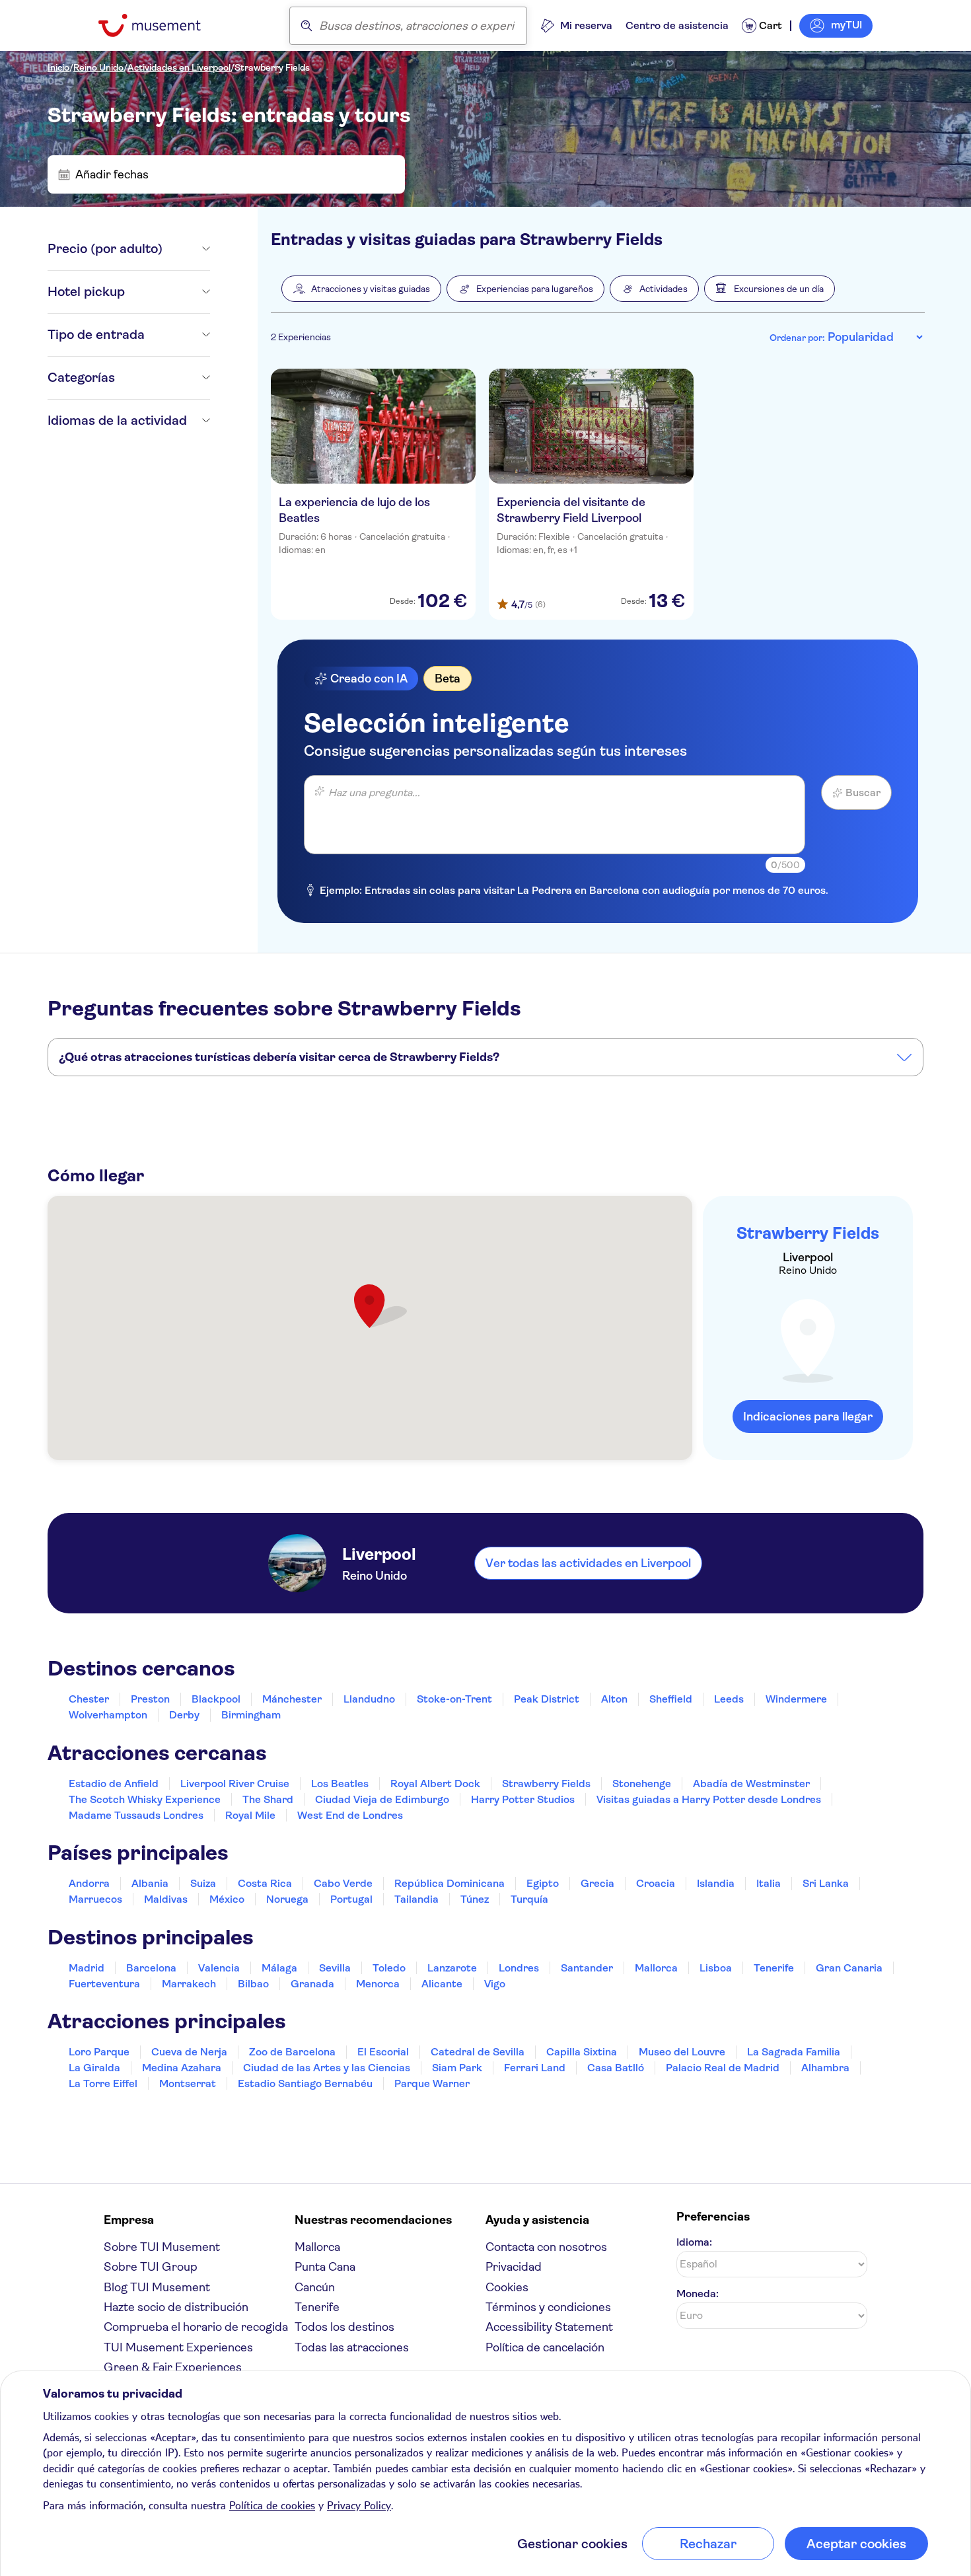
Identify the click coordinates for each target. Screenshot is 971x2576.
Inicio (58, 67)
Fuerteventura (104, 1984)
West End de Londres (350, 1815)
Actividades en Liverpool (179, 67)
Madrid (87, 1968)
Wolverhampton (108, 1715)
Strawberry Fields (272, 67)
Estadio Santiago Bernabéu (305, 2083)
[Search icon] (306, 26)
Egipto (543, 1883)
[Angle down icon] (186, 249)
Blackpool (216, 1699)
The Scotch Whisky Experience (145, 1799)
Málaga (279, 1968)
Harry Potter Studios (523, 1799)
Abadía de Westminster (751, 1784)
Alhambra (825, 2068)
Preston (150, 1699)
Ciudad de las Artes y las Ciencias (327, 2068)
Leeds (729, 1699)
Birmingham (251, 1715)
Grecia (597, 1883)
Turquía (529, 1899)
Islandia (716, 1883)
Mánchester (292, 1699)
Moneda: (698, 2294)
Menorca (378, 1984)
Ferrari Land (535, 2068)
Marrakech (189, 1984)
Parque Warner (432, 2083)
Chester (89, 1699)
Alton (614, 1699)
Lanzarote (452, 1968)
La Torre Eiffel (103, 2083)
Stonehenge (642, 1784)
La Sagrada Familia (794, 2052)
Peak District (547, 1699)
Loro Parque (99, 2052)
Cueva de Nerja (189, 2052)
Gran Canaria (849, 1968)
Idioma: (694, 2242)
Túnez (475, 1899)
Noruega (287, 1899)
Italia (769, 1883)
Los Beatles (340, 1784)
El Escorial (383, 2052)
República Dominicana (450, 1883)
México (227, 1899)
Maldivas (166, 1899)
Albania (150, 1883)
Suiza (203, 1883)
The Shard (268, 1799)
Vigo (495, 1984)
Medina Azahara (182, 2068)
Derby (184, 1715)
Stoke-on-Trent (454, 1699)
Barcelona (151, 1968)
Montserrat (188, 2083)
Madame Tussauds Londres (136, 1815)
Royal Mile (250, 1815)
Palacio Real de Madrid (723, 2068)
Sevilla (335, 1968)
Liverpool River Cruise (235, 1784)
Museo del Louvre (682, 2052)
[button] (361, 289)
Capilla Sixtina (582, 2052)
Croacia (656, 1883)
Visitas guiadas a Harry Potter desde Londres (709, 1799)
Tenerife (774, 1968)
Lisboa (716, 1968)
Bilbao (253, 1984)
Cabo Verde (343, 1883)
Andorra (89, 1883)
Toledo (389, 1968)
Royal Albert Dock (435, 1784)
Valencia (219, 1968)
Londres (519, 1968)
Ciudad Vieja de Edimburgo (382, 1799)
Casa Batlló (616, 2068)
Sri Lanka (826, 1883)
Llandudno (369, 1699)
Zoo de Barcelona (292, 2052)
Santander (587, 1968)
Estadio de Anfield (114, 1784)
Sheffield (671, 1699)
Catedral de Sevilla (478, 2052)
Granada (312, 1984)
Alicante (442, 1984)
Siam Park (457, 2068)
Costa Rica (265, 1883)
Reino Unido (98, 67)
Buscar (863, 792)
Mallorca (656, 1968)
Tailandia (416, 1899)
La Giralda (94, 2068)
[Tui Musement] (160, 25)
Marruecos (95, 1899)
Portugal (351, 1899)
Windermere (796, 1699)
